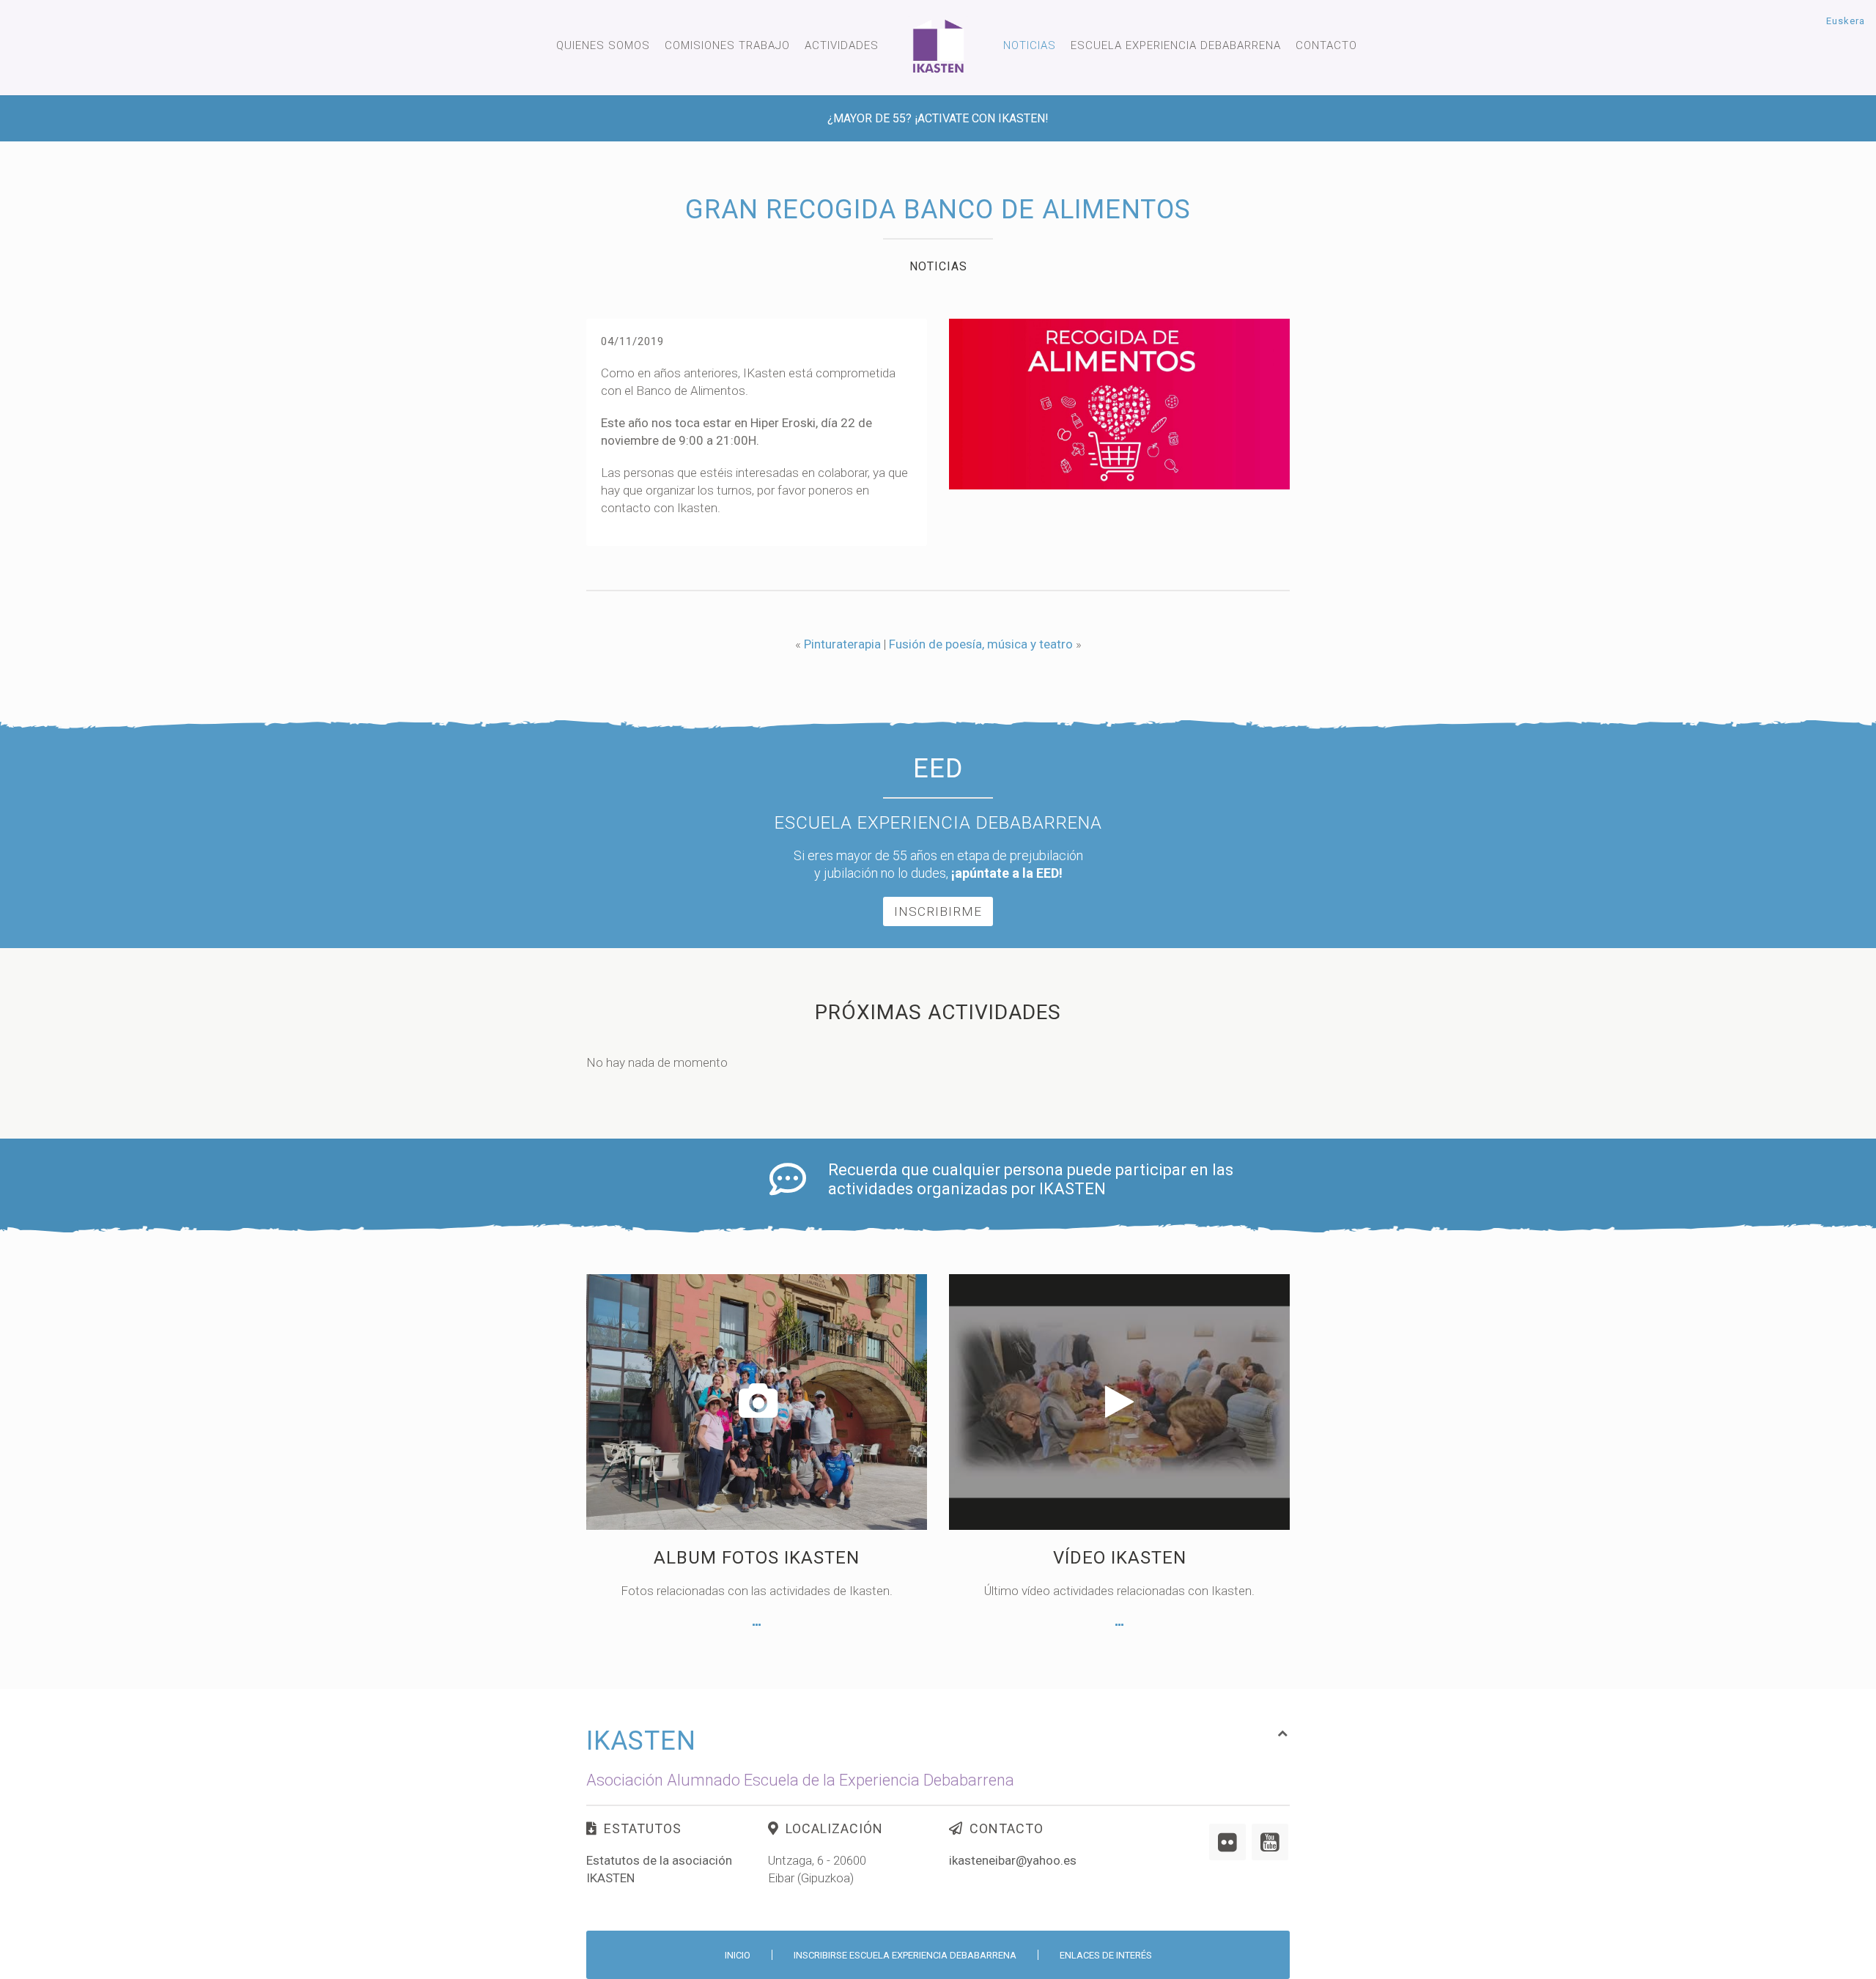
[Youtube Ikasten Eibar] (1270, 1842)
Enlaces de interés (1106, 1955)
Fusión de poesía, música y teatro (981, 644)
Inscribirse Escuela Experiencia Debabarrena (905, 1955)
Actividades (842, 45)
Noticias (1030, 45)
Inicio (738, 1955)
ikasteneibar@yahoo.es (1013, 1860)
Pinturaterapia (842, 644)
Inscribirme (938, 911)
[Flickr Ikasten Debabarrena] (1227, 1842)
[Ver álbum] (757, 1625)
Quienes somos (603, 45)
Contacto (1326, 45)
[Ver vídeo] (1119, 1625)
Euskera (1846, 21)
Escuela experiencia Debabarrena (1176, 45)
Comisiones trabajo (727, 45)
